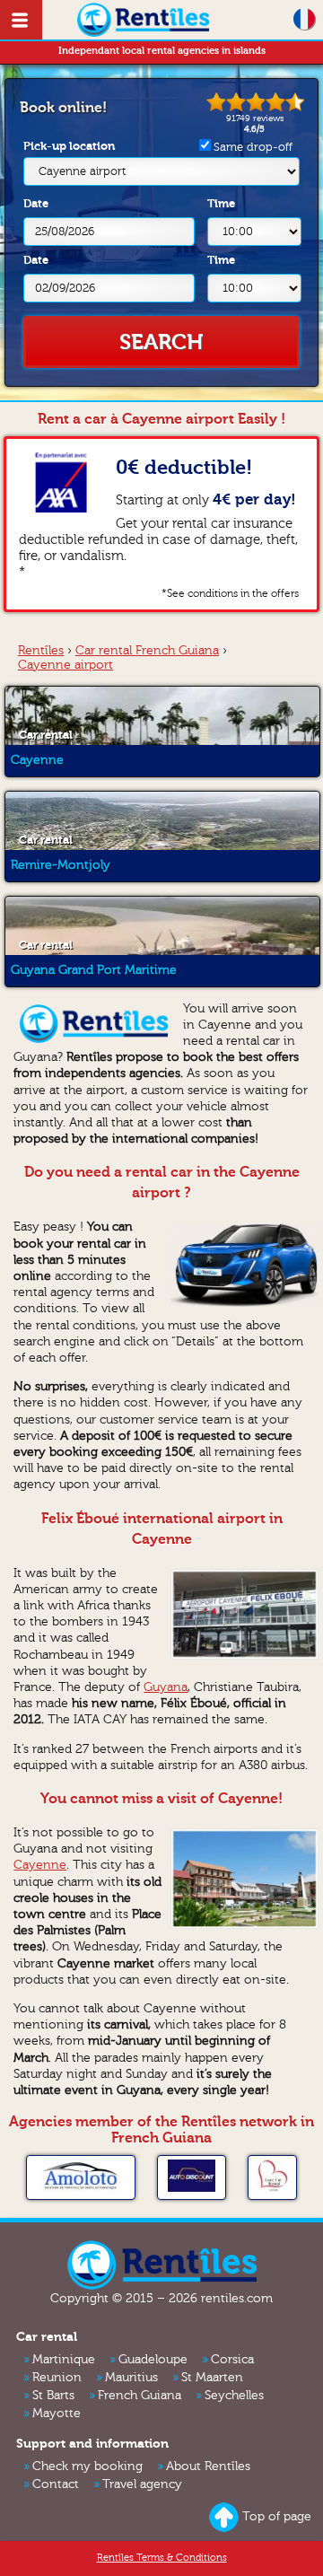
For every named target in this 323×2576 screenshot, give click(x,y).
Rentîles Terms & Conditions (162, 2558)
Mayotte (57, 2414)
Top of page (277, 2517)
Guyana (166, 1687)
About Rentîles (208, 2466)
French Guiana (140, 2396)
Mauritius (131, 2378)
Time (221, 203)
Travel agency (142, 2484)
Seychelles (234, 2396)
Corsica (232, 2360)
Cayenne (40, 1865)
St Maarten (212, 2378)
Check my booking (87, 2466)
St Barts (53, 2396)
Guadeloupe (153, 2360)
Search (161, 342)
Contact (56, 2484)
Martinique (64, 2360)
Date (36, 203)
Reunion (57, 2378)
